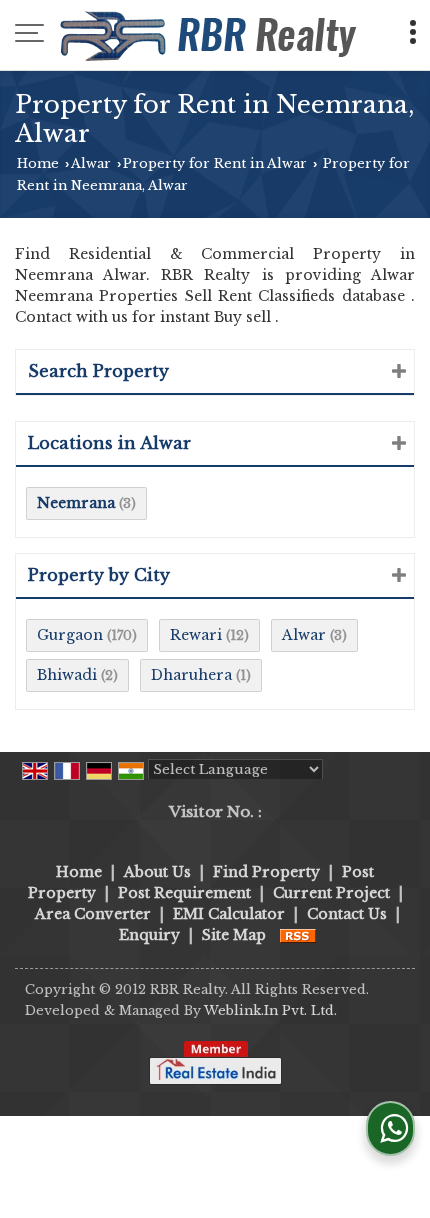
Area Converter (93, 914)
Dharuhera (191, 675)
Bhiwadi (67, 675)
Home (38, 163)
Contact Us (347, 914)
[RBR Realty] (210, 35)
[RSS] (298, 935)
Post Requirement (184, 893)
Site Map (234, 935)
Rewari (196, 635)
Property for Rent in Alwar (215, 163)
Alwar (91, 163)
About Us (157, 872)
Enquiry (149, 935)
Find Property (266, 872)
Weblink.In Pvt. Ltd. (270, 1010)
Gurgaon (70, 635)
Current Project (331, 893)
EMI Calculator (229, 914)
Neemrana (76, 503)
